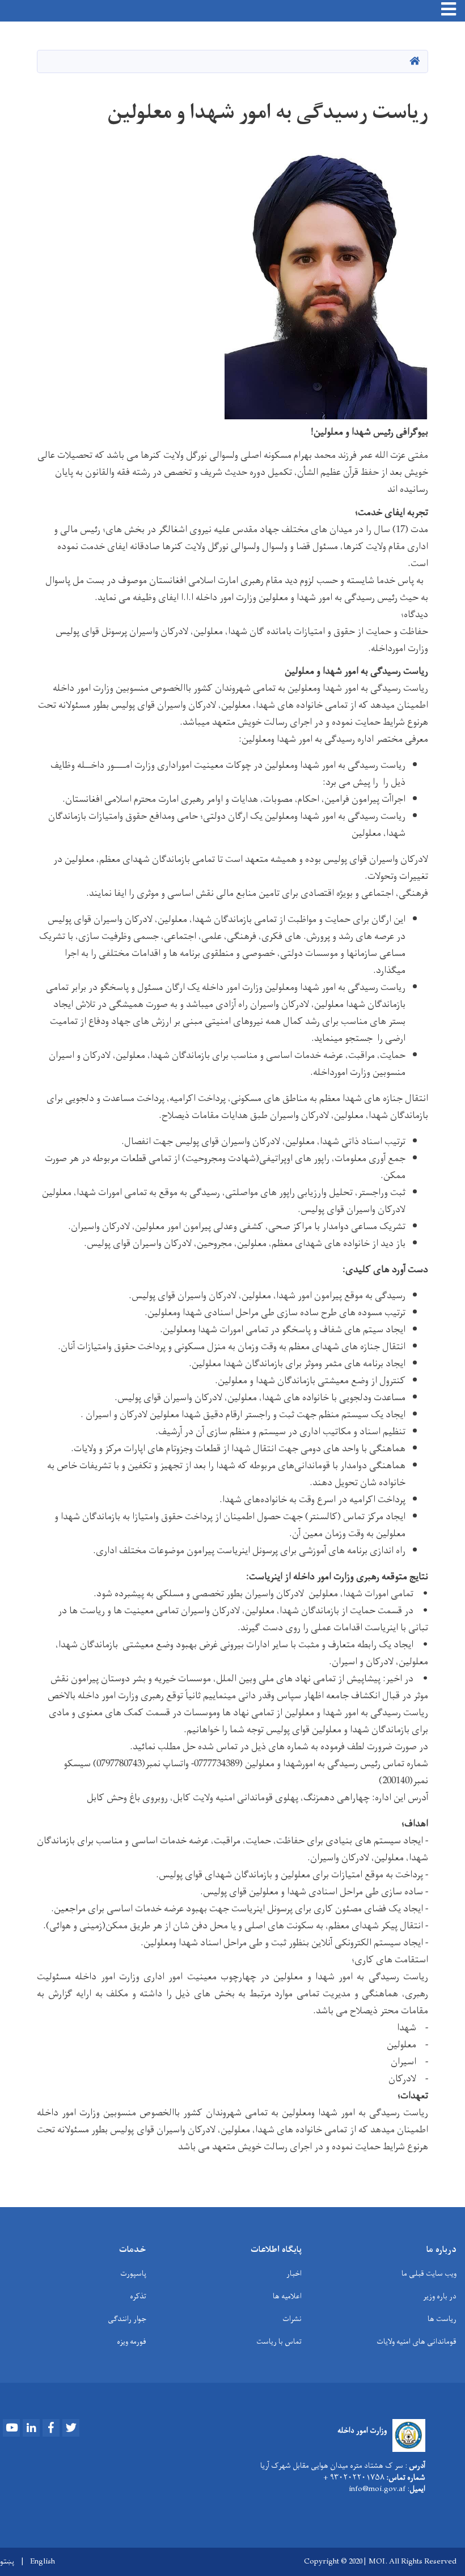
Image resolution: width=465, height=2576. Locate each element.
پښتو (7, 2562)
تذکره (138, 2296)
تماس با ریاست (279, 2342)
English (43, 2562)
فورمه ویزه (132, 2342)
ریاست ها (442, 2319)
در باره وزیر (440, 2296)
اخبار (294, 2274)
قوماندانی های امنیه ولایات (417, 2342)
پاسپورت (133, 2274)
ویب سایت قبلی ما (429, 2274)
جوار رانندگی (127, 2319)
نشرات (292, 2319)
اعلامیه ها (287, 2296)
